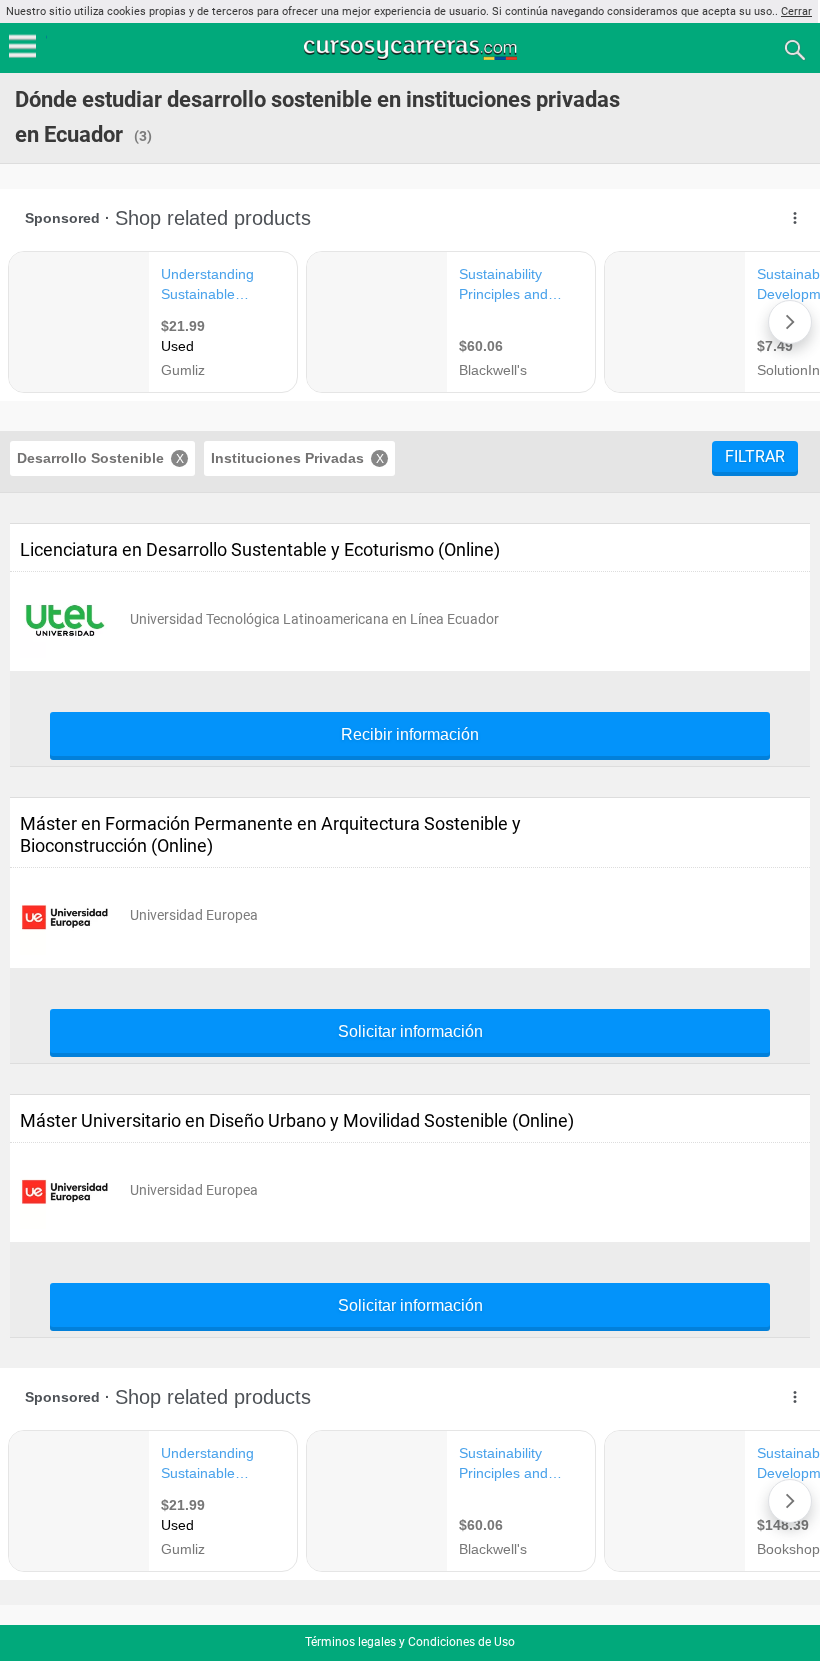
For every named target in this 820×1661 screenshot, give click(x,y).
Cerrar (796, 11)
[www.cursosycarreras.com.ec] (412, 48)
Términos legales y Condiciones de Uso (410, 1642)
